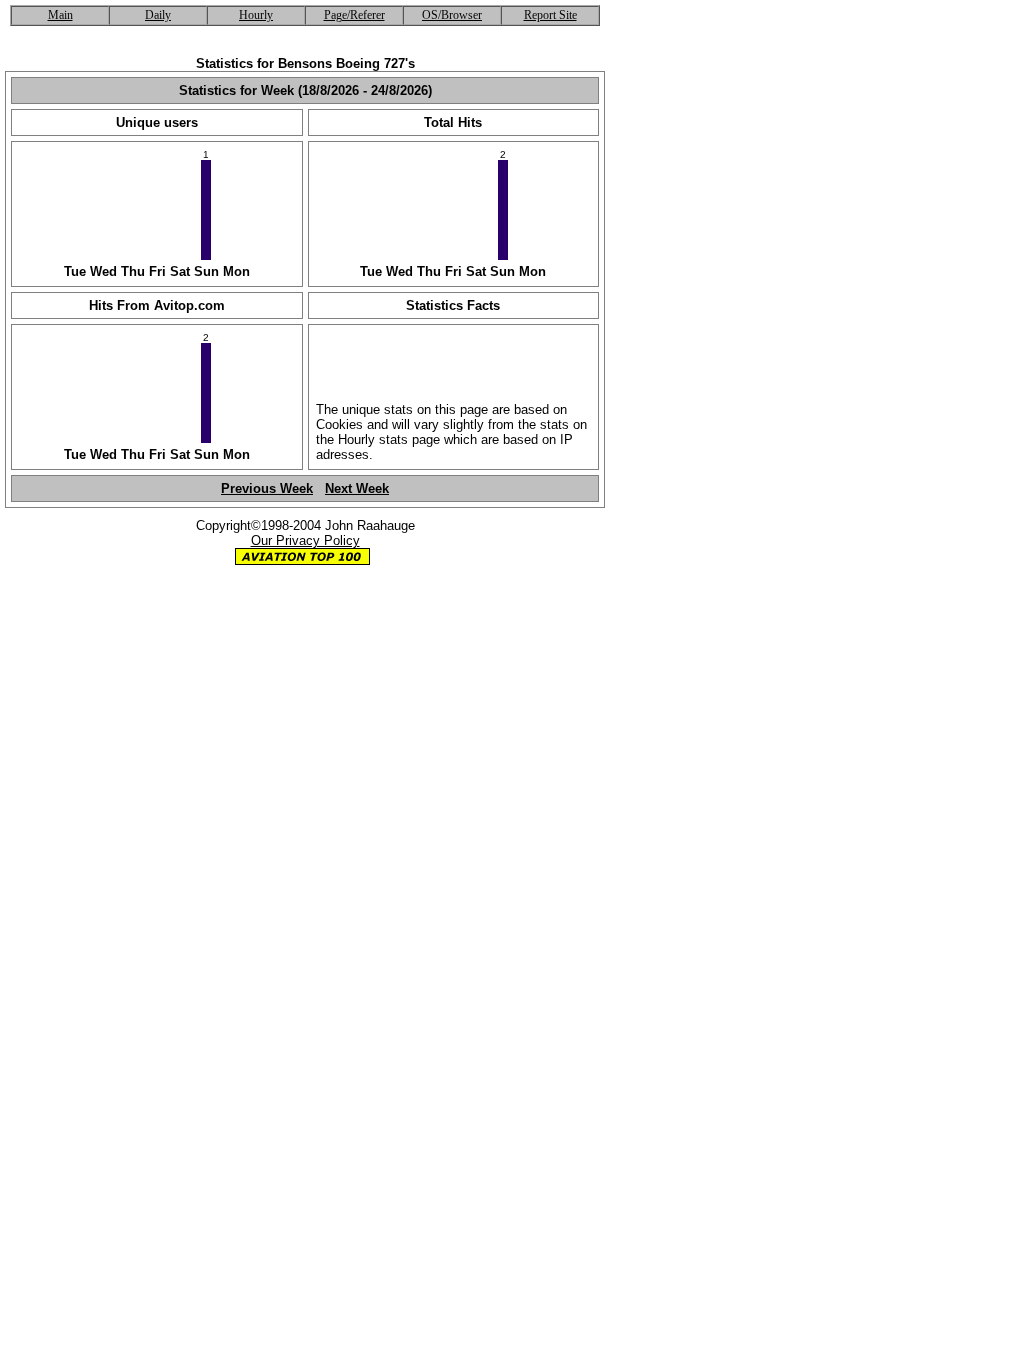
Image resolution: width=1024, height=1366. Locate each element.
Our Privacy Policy (305, 540)
